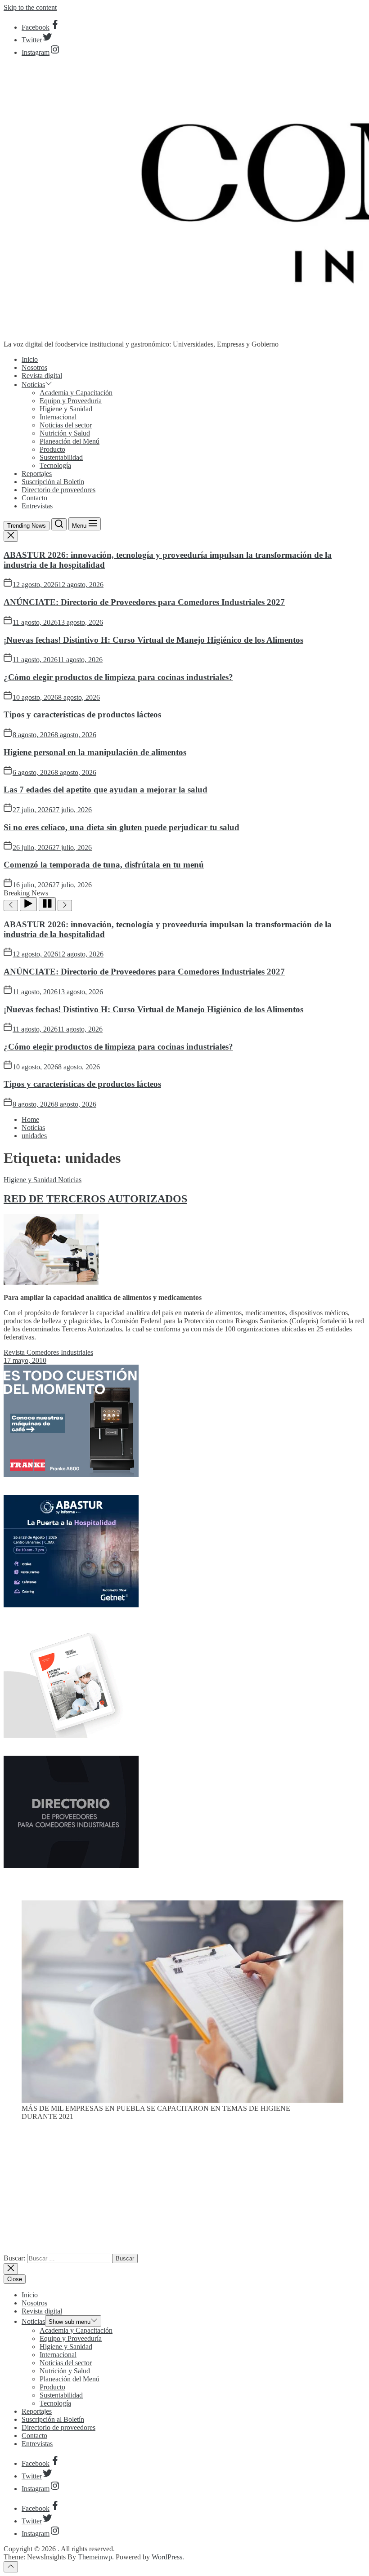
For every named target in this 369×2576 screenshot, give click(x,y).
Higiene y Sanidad (66, 409)
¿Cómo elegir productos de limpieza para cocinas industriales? (118, 677)
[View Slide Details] (182, 2100)
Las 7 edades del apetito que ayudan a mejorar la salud (106, 790)
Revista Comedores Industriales (48, 1352)
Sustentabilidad (61, 457)
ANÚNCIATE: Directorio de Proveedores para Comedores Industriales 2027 (144, 602)
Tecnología (55, 465)
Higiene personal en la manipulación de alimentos (95, 752)
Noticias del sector (66, 425)
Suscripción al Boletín (53, 482)
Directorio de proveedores (58, 490)
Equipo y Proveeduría (71, 401)
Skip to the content (30, 7)
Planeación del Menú (70, 441)
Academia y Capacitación (76, 393)
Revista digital (42, 376)
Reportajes (37, 474)
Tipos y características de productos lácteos (82, 714)
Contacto (34, 498)
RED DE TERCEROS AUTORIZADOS (95, 1199)
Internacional (58, 417)
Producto (52, 449)
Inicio (30, 359)
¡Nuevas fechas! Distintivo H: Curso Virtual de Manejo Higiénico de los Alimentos (153, 640)
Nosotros (34, 367)
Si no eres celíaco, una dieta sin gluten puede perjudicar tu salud (121, 827)
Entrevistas (37, 506)
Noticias (33, 385)
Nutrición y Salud (65, 433)
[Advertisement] (184, 2191)
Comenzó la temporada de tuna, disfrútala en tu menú (104, 865)
